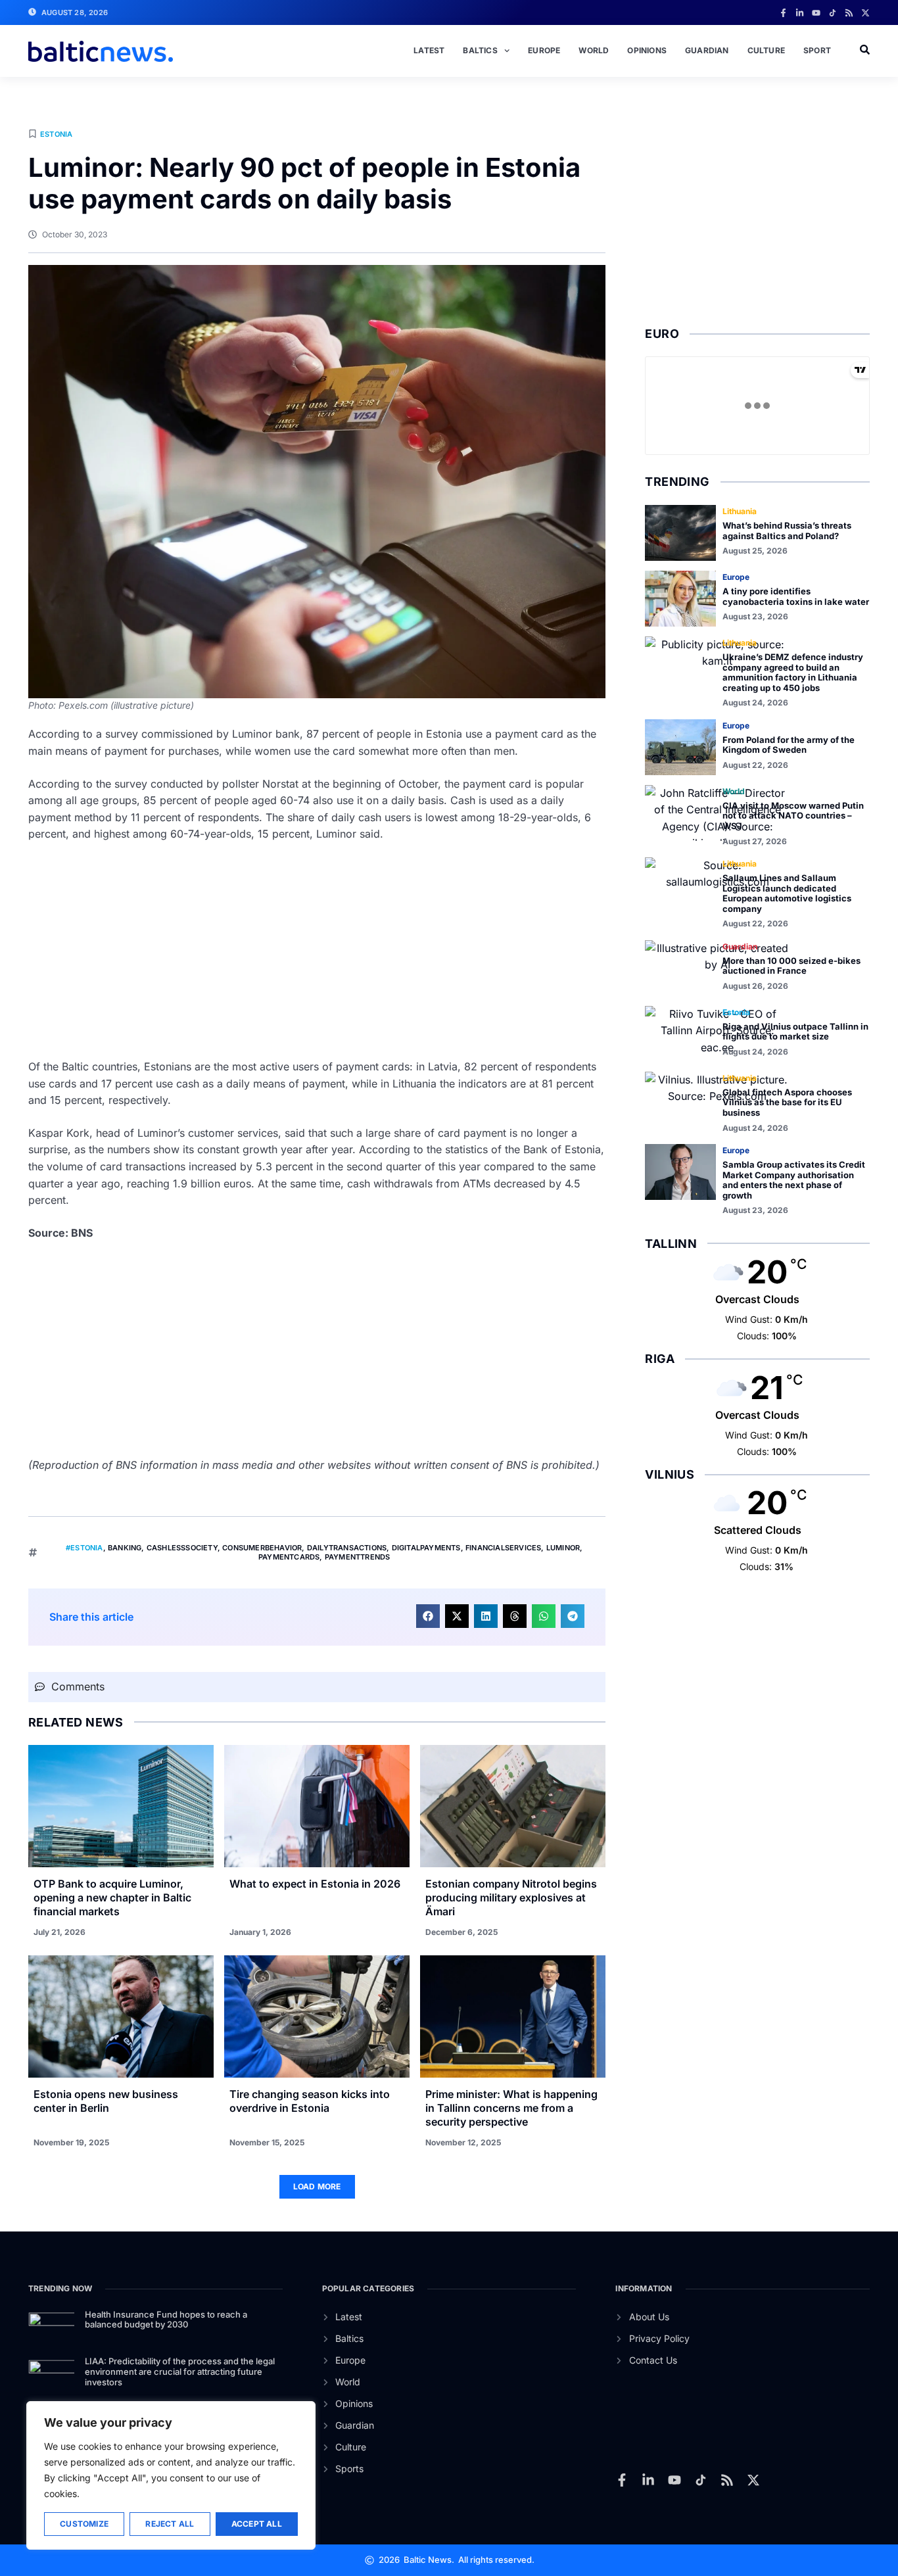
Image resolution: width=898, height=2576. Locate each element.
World (594, 50)
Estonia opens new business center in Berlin (106, 2101)
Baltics (480, 50)
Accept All (257, 2524)
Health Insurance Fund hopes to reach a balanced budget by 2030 (166, 2320)
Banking (125, 1548)
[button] (428, 1616)
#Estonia (84, 1548)
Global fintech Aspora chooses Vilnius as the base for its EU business (787, 1102)
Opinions (647, 50)
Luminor (563, 1548)
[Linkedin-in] (800, 13)
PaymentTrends (358, 1557)
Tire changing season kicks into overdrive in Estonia (310, 2101)
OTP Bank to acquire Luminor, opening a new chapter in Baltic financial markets (112, 1897)
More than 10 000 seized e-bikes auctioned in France (792, 966)
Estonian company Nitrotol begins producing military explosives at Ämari (511, 1897)
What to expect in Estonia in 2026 (315, 1884)
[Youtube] (816, 13)
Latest (429, 50)
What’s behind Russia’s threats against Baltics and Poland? (787, 531)
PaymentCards (289, 1557)
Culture (766, 50)
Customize (84, 2524)
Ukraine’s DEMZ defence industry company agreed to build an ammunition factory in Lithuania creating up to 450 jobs (793, 672)
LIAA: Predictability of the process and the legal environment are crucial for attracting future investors (180, 2371)
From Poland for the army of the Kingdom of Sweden (789, 745)
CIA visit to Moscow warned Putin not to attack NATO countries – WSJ (793, 816)
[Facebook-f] (783, 13)
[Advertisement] (317, 951)
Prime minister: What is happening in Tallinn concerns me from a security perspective (511, 2108)
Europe (544, 50)
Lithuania (740, 511)
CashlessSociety (182, 1548)
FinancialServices (503, 1548)
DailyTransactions (347, 1548)
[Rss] (849, 13)
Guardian (707, 50)
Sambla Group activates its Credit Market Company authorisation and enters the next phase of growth (794, 1180)
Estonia (56, 134)
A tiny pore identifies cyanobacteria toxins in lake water (796, 596)
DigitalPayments (426, 1548)
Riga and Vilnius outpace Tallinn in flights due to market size (795, 1032)
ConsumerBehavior (262, 1548)
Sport (817, 50)
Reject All (170, 2524)
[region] (171, 2475)
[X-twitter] (865, 13)
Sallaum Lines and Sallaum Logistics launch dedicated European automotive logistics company (787, 893)
